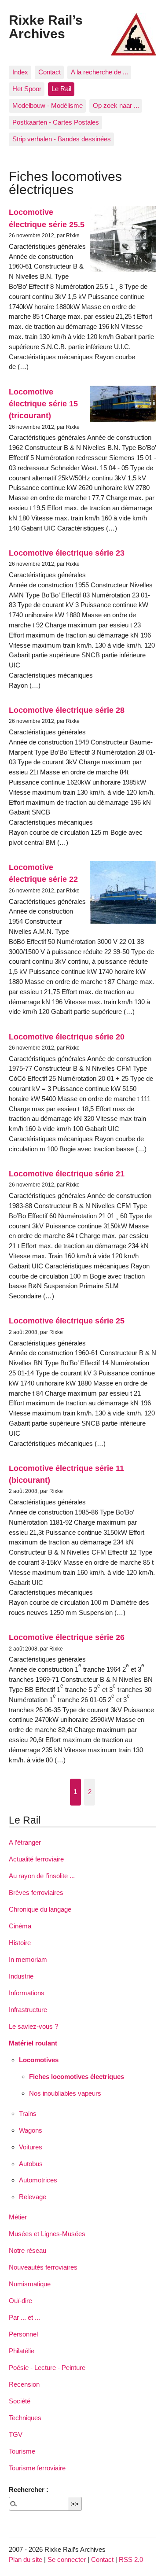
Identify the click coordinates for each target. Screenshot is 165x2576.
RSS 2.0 (131, 2559)
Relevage (33, 2197)
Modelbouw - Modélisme (48, 105)
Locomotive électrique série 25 (67, 1321)
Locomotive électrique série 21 (67, 1174)
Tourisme (22, 2451)
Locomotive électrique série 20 (67, 1037)
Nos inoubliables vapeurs (65, 2093)
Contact (49, 72)
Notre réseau (27, 2250)
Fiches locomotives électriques (77, 2077)
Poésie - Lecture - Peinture (47, 2368)
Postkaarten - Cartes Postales (56, 122)
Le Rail (61, 89)
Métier (18, 2217)
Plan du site (26, 2559)
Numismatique (30, 2284)
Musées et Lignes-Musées (47, 2234)
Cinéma (20, 1926)
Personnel (23, 2334)
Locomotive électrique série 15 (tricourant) (43, 404)
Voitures (31, 2147)
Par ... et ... (24, 2317)
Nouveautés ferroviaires (43, 2267)
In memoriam (28, 1959)
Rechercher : (29, 2489)
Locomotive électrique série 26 (67, 1637)
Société (20, 2401)
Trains (28, 2113)
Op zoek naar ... (116, 105)
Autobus (31, 2164)
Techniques (25, 2418)
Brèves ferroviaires (36, 1892)
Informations (27, 1993)
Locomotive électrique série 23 (67, 553)
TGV (16, 2434)
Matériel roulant (33, 2043)
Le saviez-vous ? (33, 2026)
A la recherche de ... (99, 72)
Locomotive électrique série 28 (67, 710)
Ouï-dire (20, 2301)
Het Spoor (27, 89)
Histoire (20, 1943)
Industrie (21, 1976)
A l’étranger (25, 1842)
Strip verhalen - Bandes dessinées (62, 139)
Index (20, 72)
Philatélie (22, 2351)
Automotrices (38, 2180)
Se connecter (67, 2559)
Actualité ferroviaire (36, 1859)
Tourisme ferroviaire (37, 2468)
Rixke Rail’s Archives (46, 26)
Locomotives (39, 2060)
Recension (24, 2384)
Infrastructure (28, 2010)
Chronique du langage (40, 1909)
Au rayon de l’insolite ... (42, 1876)
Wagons (31, 2130)
